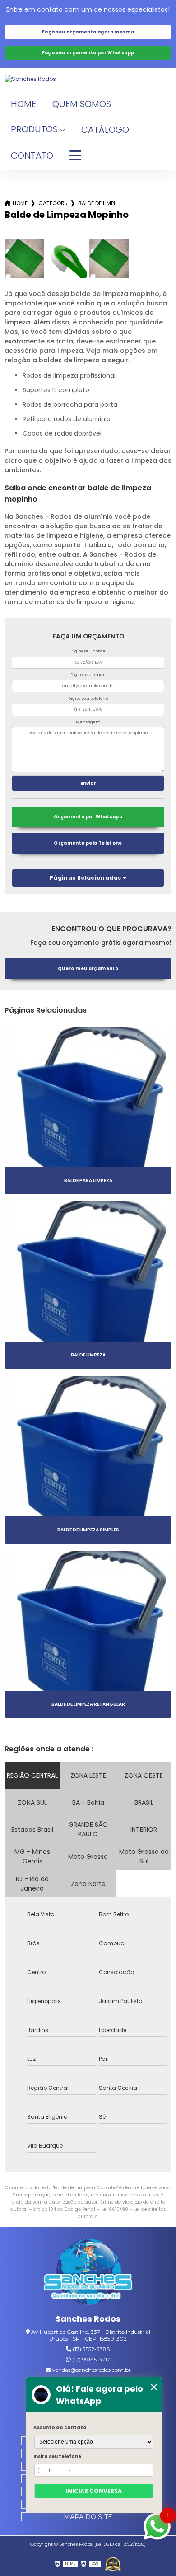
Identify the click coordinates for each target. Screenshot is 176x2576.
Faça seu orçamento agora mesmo (88, 32)
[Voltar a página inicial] (88, 79)
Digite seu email (88, 675)
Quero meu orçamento (88, 969)
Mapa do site (88, 2517)
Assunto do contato (60, 2428)
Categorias (53, 203)
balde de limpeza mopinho (97, 203)
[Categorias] (75, 156)
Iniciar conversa (94, 2491)
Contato (32, 155)
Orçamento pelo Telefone (88, 843)
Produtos (34, 129)
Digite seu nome (88, 651)
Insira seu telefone (57, 2456)
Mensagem (88, 722)
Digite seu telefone (88, 699)
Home (23, 104)
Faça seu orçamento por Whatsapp (88, 53)
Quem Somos (82, 104)
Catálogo (105, 130)
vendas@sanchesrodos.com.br (91, 2370)
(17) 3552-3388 (91, 2349)
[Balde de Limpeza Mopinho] (24, 258)
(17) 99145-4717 (90, 2359)
